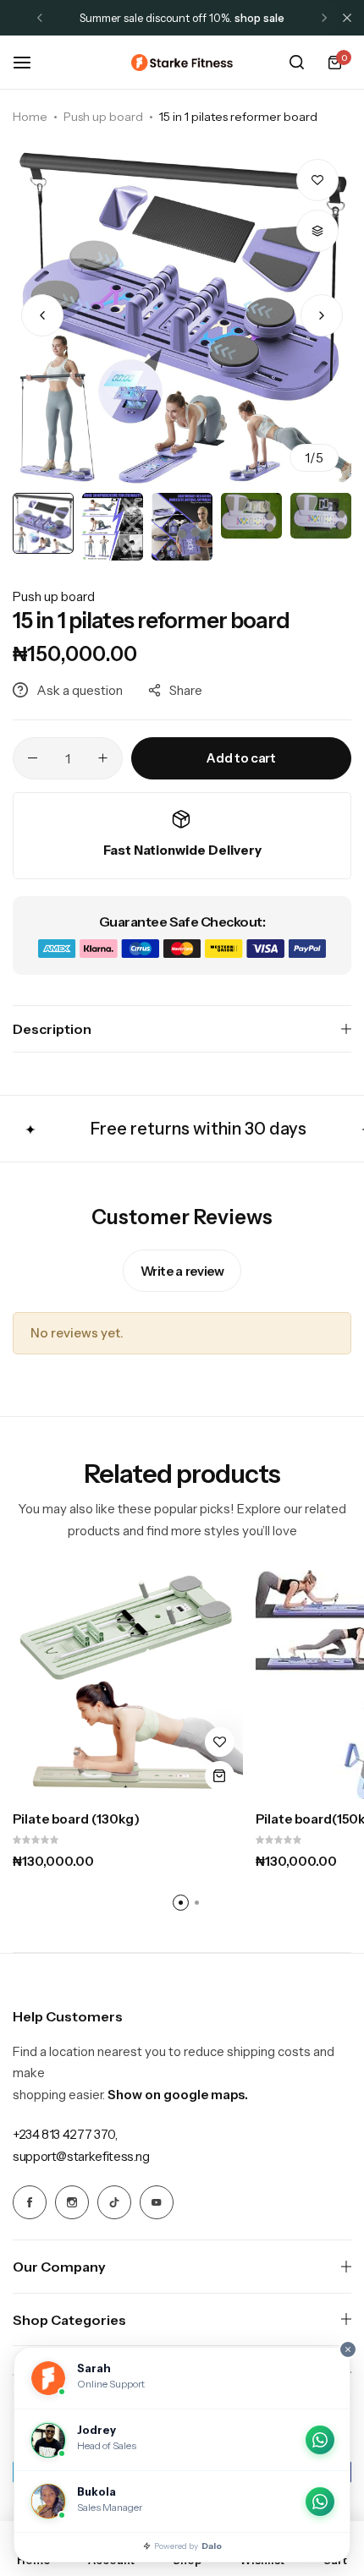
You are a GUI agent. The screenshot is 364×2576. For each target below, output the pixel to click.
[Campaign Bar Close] (347, 18)
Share (186, 690)
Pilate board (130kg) (76, 1819)
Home (30, 117)
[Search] (296, 63)
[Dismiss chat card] (348, 2349)
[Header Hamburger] (30, 62)
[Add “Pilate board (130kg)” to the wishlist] (220, 1742)
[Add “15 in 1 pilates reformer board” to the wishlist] (317, 180)
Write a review (182, 1271)
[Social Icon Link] (30, 2202)
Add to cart (241, 758)
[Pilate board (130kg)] (128, 1685)
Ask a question (80, 690)
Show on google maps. (178, 2095)
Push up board (103, 117)
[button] (40, 18)
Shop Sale (259, 18)
